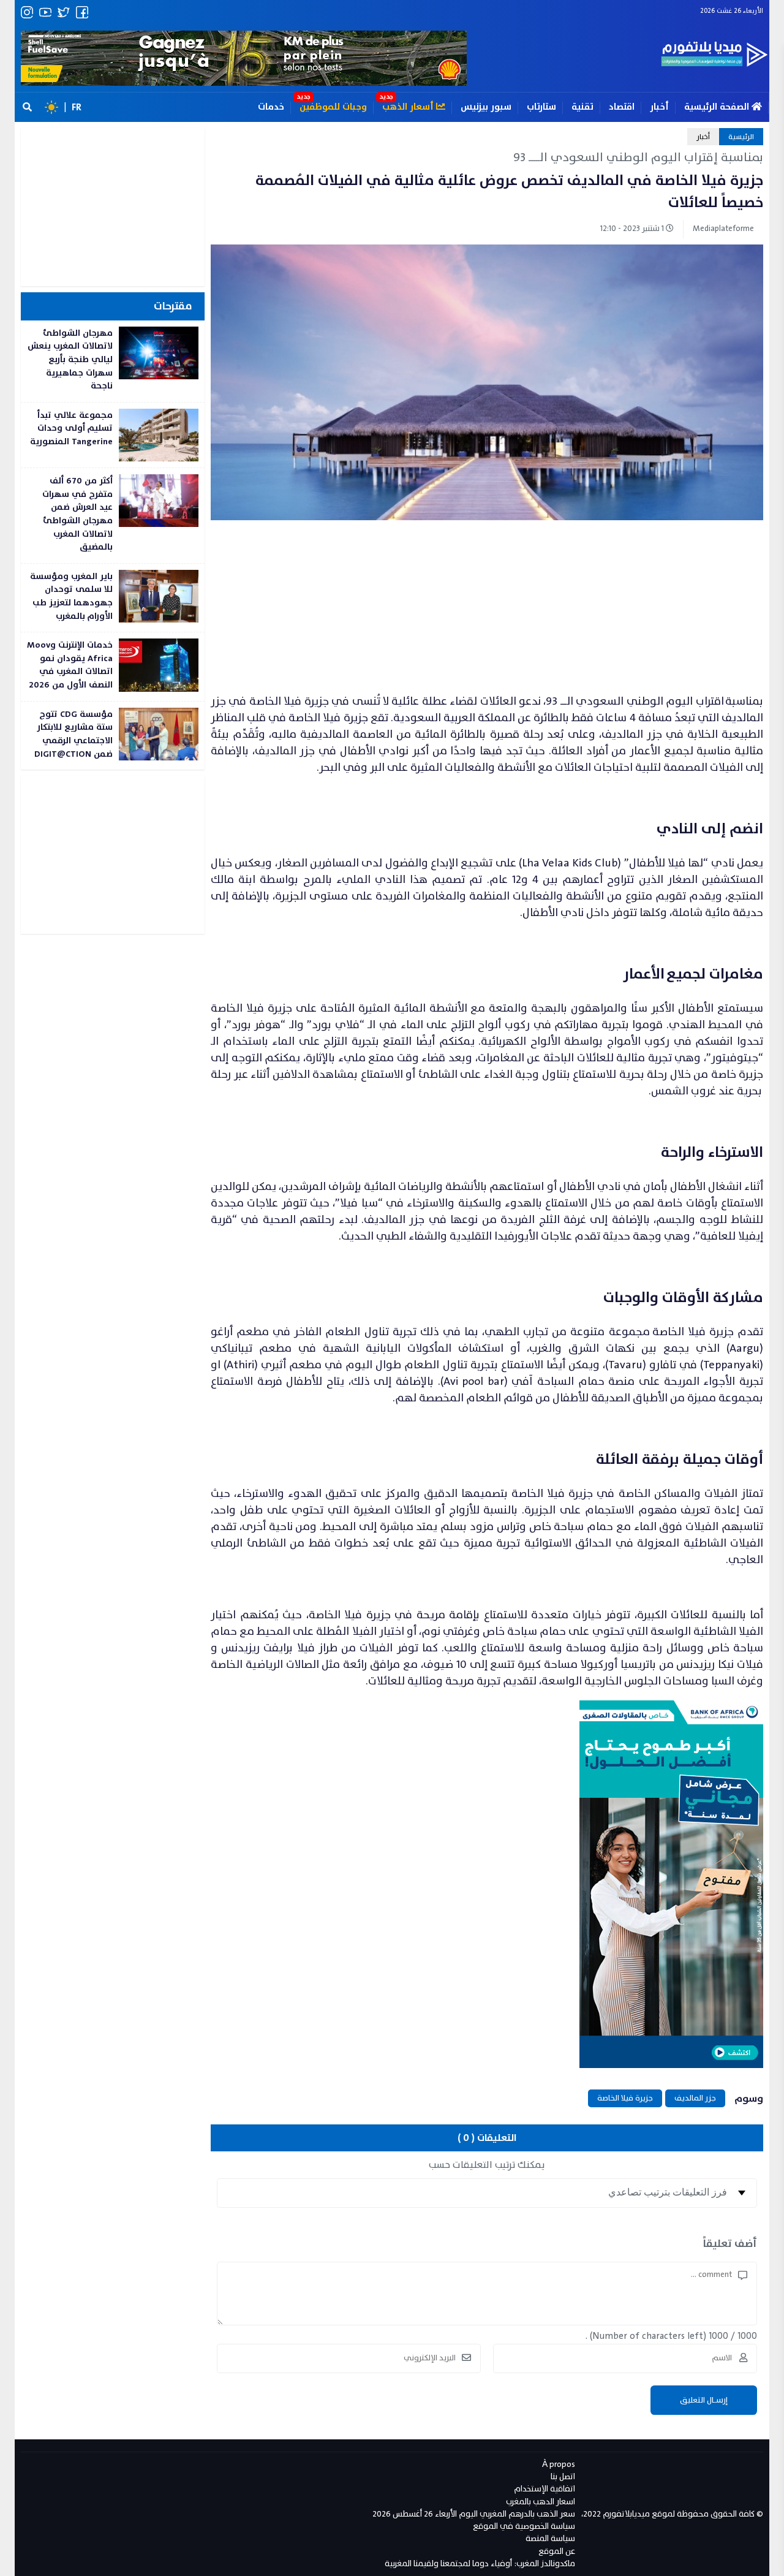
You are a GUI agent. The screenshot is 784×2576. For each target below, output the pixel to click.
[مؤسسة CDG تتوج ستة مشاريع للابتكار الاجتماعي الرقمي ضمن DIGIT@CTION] (113, 736)
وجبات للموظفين (333, 107)
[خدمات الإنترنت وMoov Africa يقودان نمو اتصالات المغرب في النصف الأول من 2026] (113, 666)
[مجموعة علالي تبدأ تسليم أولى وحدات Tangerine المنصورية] (113, 435)
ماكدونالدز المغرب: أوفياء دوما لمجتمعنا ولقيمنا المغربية (480, 2563)
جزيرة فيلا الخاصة (625, 2098)
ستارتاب (541, 107)
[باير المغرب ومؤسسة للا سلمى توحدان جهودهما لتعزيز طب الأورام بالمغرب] (113, 598)
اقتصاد (622, 107)
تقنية (582, 107)
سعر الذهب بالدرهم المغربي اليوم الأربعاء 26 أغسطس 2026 (474, 2514)
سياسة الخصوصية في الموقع (524, 2526)
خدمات (271, 107)
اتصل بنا (563, 2476)
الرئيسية (741, 137)
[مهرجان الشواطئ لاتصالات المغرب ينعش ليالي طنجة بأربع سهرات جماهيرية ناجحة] (113, 361)
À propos (559, 2464)
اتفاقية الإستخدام (545, 2489)
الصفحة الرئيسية (718, 107)
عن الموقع (557, 2551)
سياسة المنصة (550, 2538)
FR (77, 107)
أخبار (659, 107)
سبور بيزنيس (486, 107)
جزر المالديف (695, 2098)
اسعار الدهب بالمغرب (541, 2502)
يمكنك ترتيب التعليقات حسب (487, 2165)
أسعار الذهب (409, 107)
